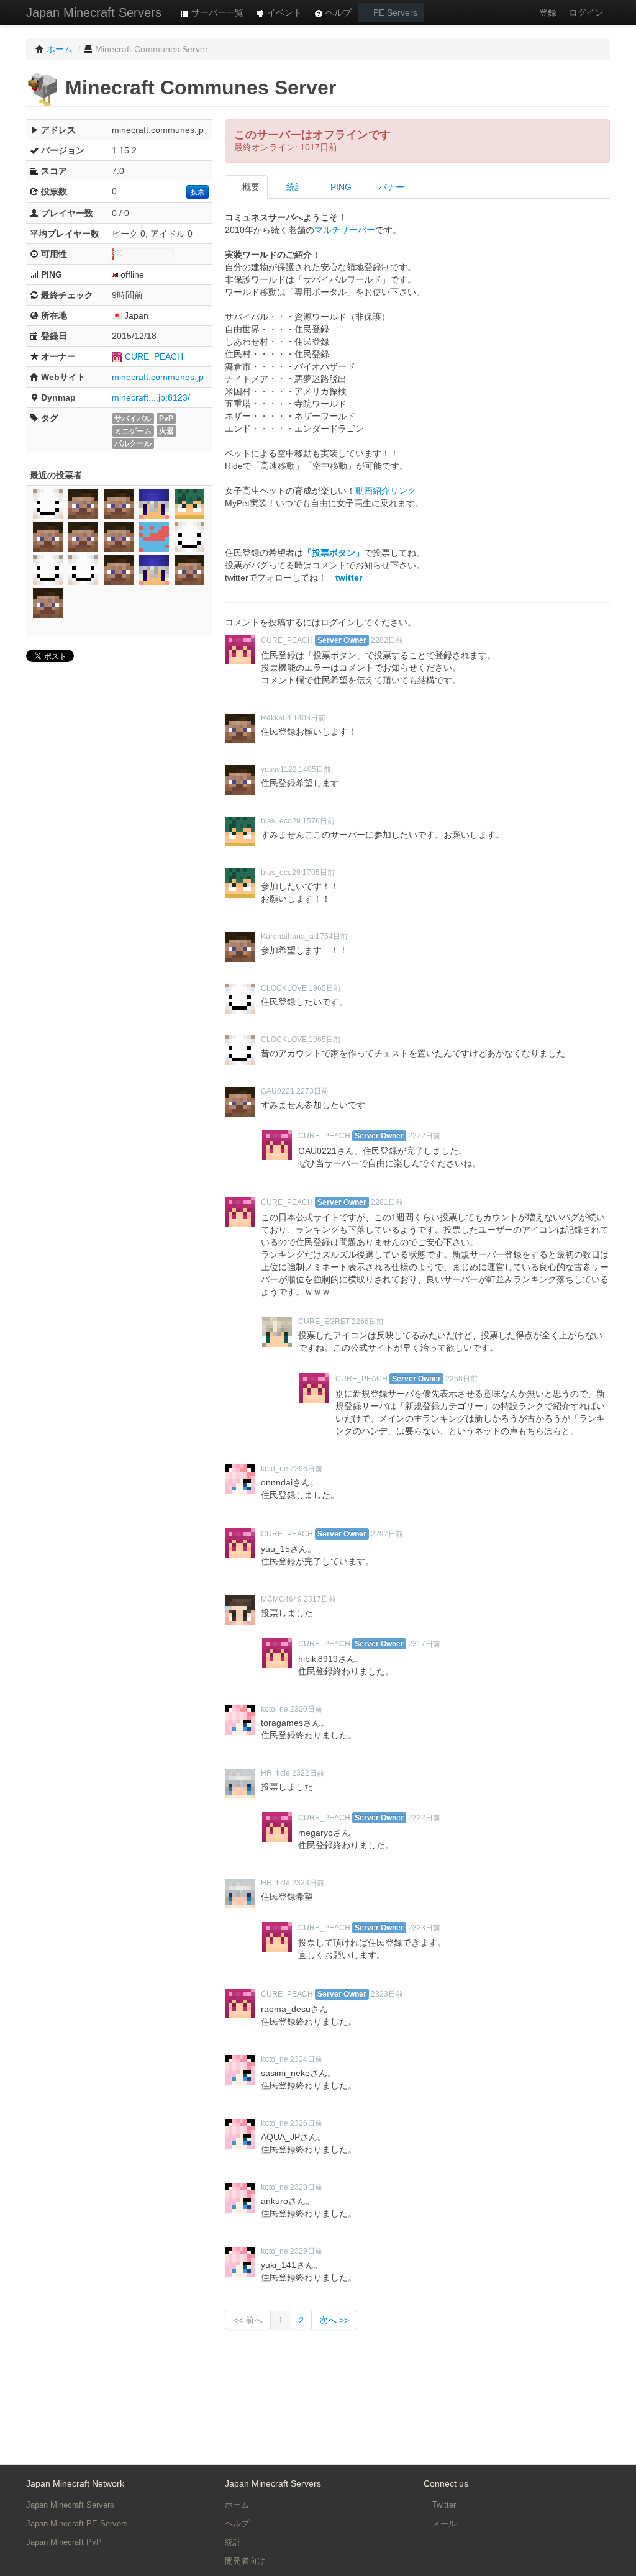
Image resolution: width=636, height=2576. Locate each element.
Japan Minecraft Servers (94, 12)
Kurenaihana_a (287, 937)
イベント (283, 12)
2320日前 (306, 1709)
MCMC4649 (281, 1599)
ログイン (586, 12)
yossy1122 (279, 769)
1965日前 (325, 988)
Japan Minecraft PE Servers (77, 2524)
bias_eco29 (281, 821)
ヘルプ (337, 12)
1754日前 (332, 937)
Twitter (443, 2505)
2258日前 (461, 1379)
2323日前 (308, 1883)
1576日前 (319, 821)
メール (443, 2524)
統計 (294, 187)
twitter (349, 578)
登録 (548, 12)
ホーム (237, 2505)
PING (340, 187)
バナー (390, 187)
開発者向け (245, 2561)
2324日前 (306, 2059)
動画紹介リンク (386, 491)
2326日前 (306, 2123)
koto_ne (275, 1469)
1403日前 (309, 718)
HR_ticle (275, 1773)
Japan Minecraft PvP (64, 2542)
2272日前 (424, 1136)
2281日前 (387, 1202)
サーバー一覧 (216, 12)
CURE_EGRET (324, 1322)
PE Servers (394, 12)
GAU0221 (278, 1091)
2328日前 (306, 2187)
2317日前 (320, 1599)
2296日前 (306, 1469)
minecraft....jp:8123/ (151, 397)
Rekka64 (276, 718)
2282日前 (387, 640)
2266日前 (368, 1322)
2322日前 (308, 1773)
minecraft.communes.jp (158, 377)
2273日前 (312, 1091)
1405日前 (315, 769)
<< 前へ (248, 2320)
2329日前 (306, 2251)
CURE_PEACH (154, 356)
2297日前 (387, 1534)
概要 (250, 187)
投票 (198, 192)
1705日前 (319, 873)
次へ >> (334, 2320)
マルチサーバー (345, 230)
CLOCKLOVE (284, 988)
